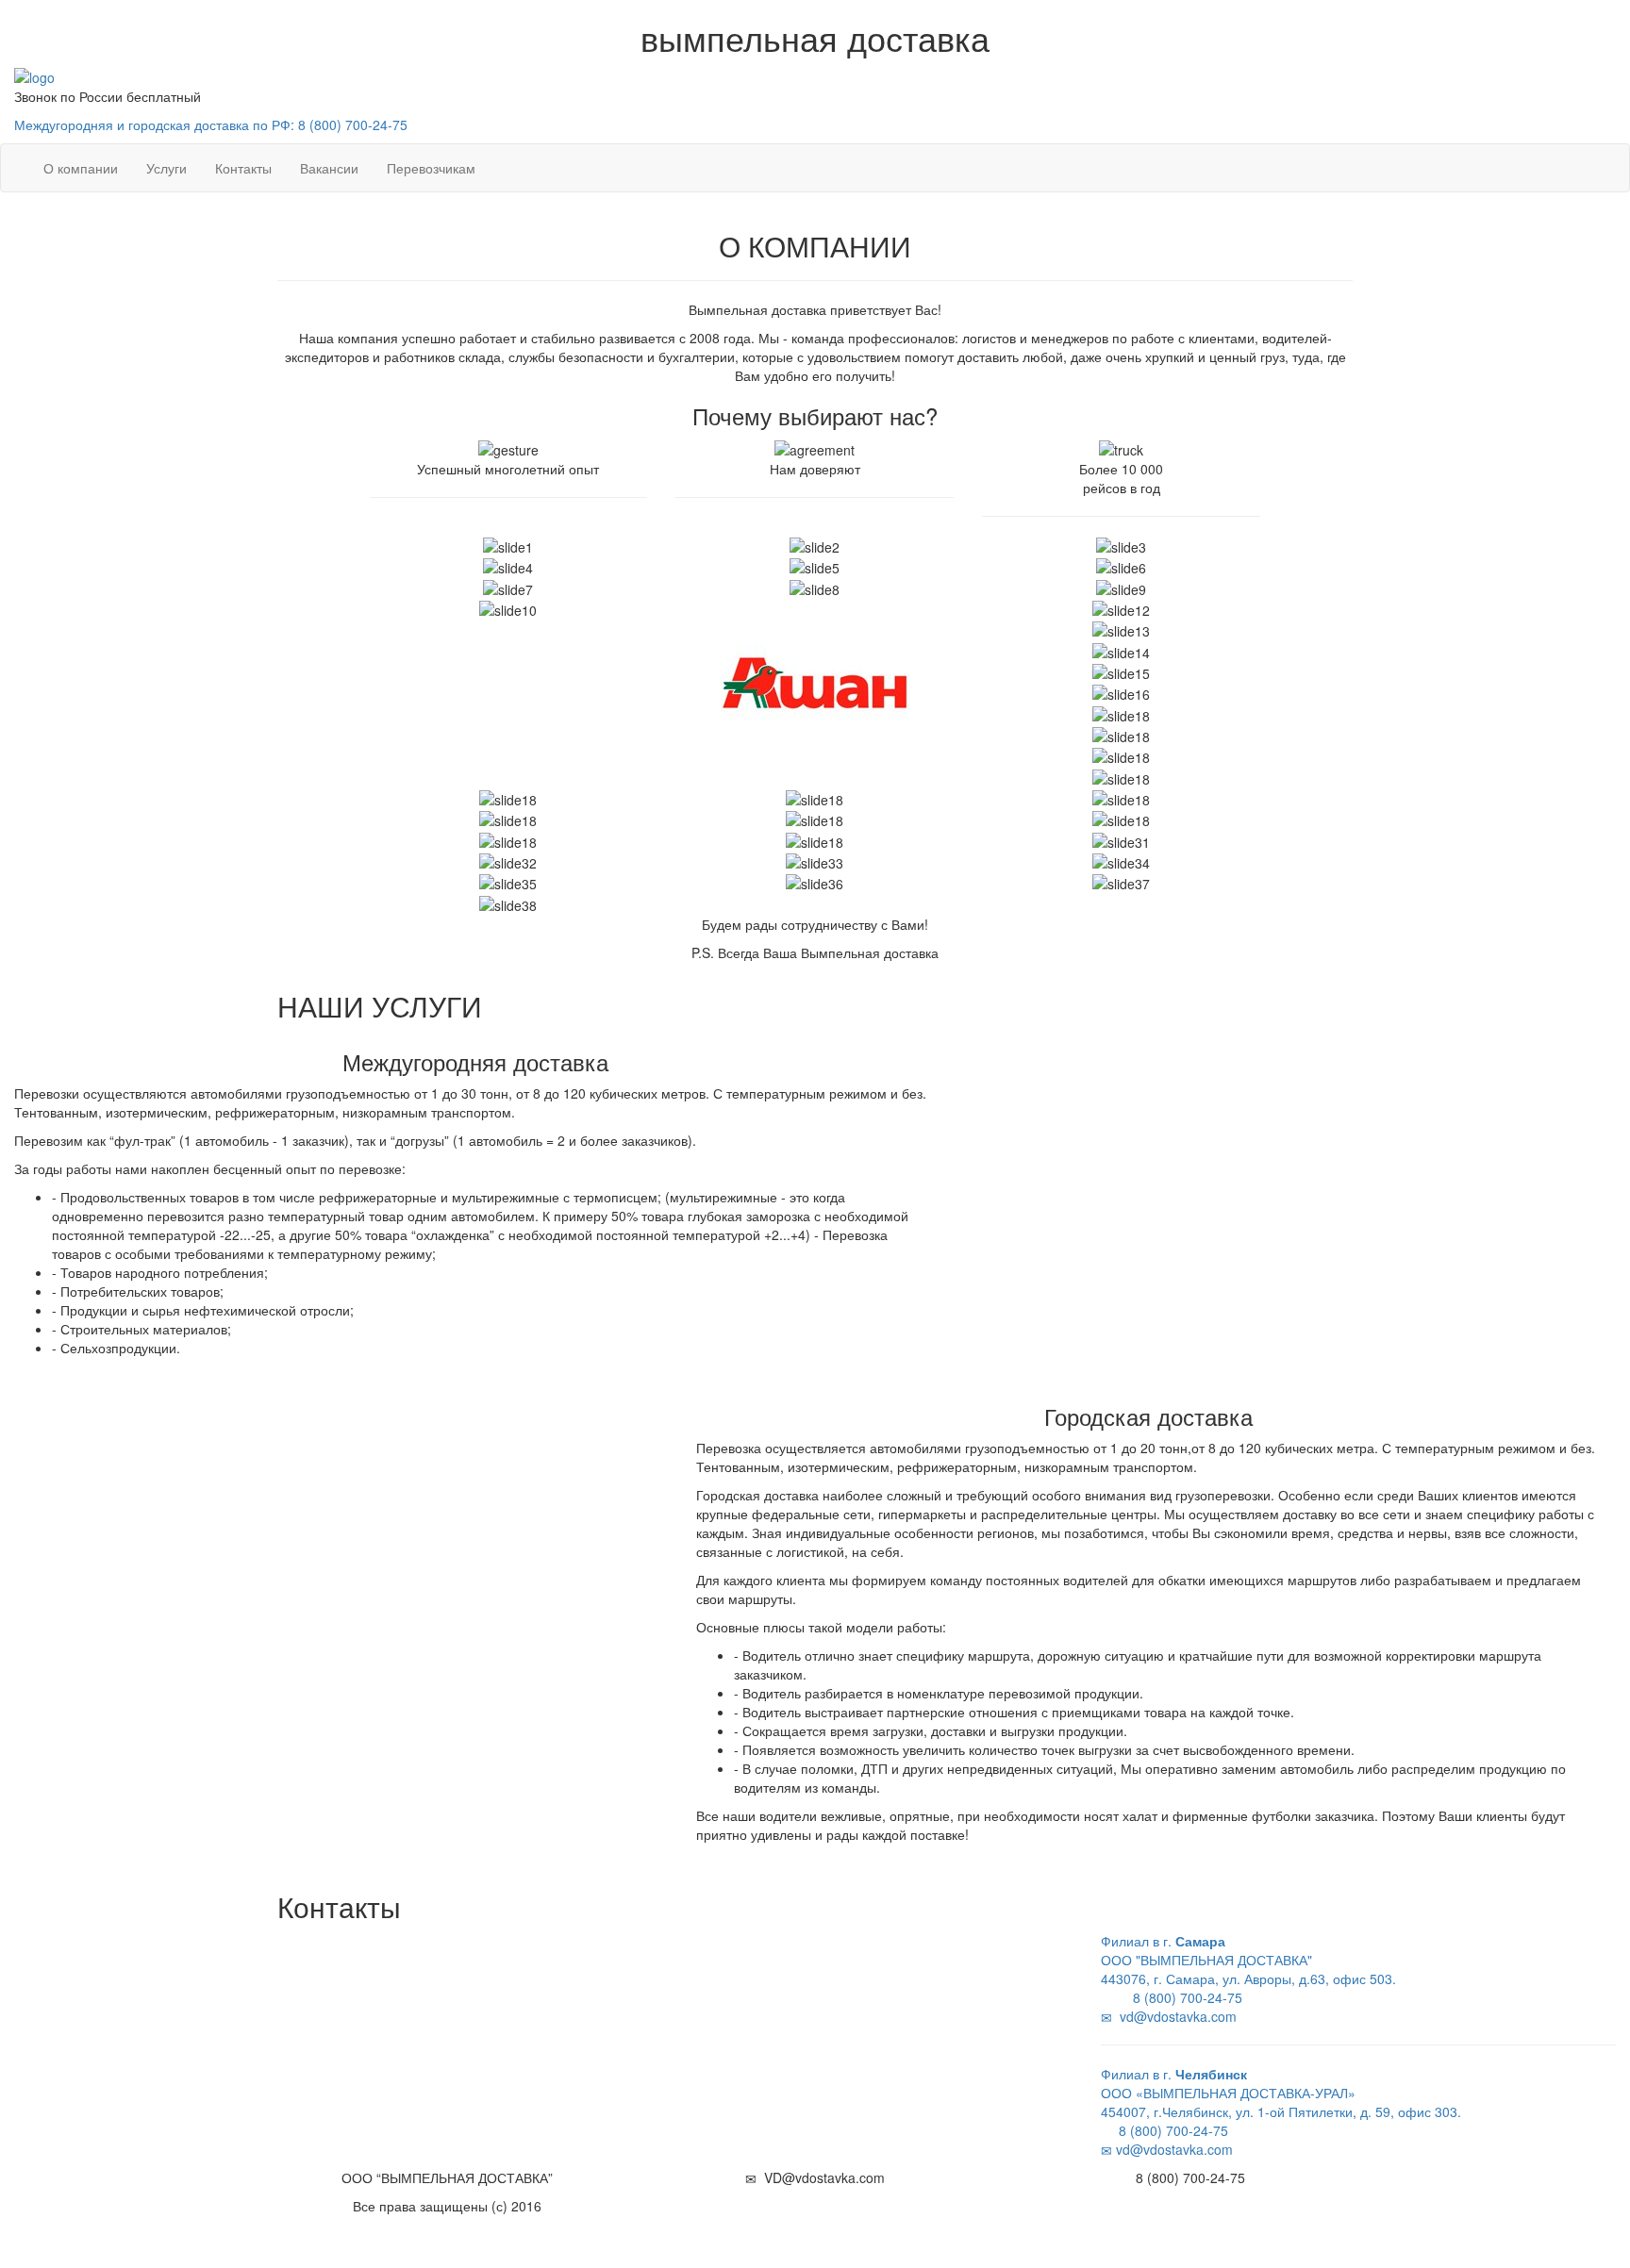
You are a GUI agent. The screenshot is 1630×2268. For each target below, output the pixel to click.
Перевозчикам (431, 168)
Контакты (243, 168)
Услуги (166, 168)
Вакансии (329, 168)
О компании (81, 168)
